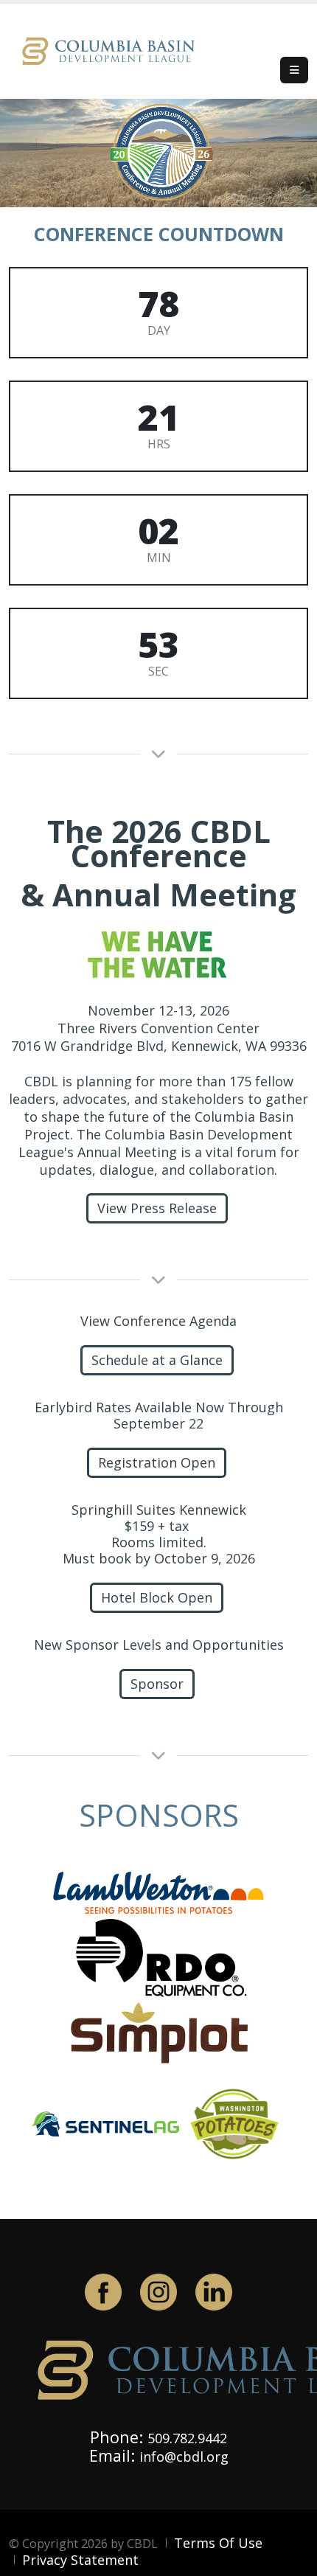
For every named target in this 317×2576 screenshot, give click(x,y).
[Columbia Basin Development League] (112, 50)
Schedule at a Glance (157, 1360)
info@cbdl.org (184, 2457)
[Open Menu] (294, 70)
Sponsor (157, 1684)
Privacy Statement (80, 2560)
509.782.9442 (187, 2438)
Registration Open (157, 1462)
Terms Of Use (218, 2543)
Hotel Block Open (157, 1597)
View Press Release (157, 1208)
